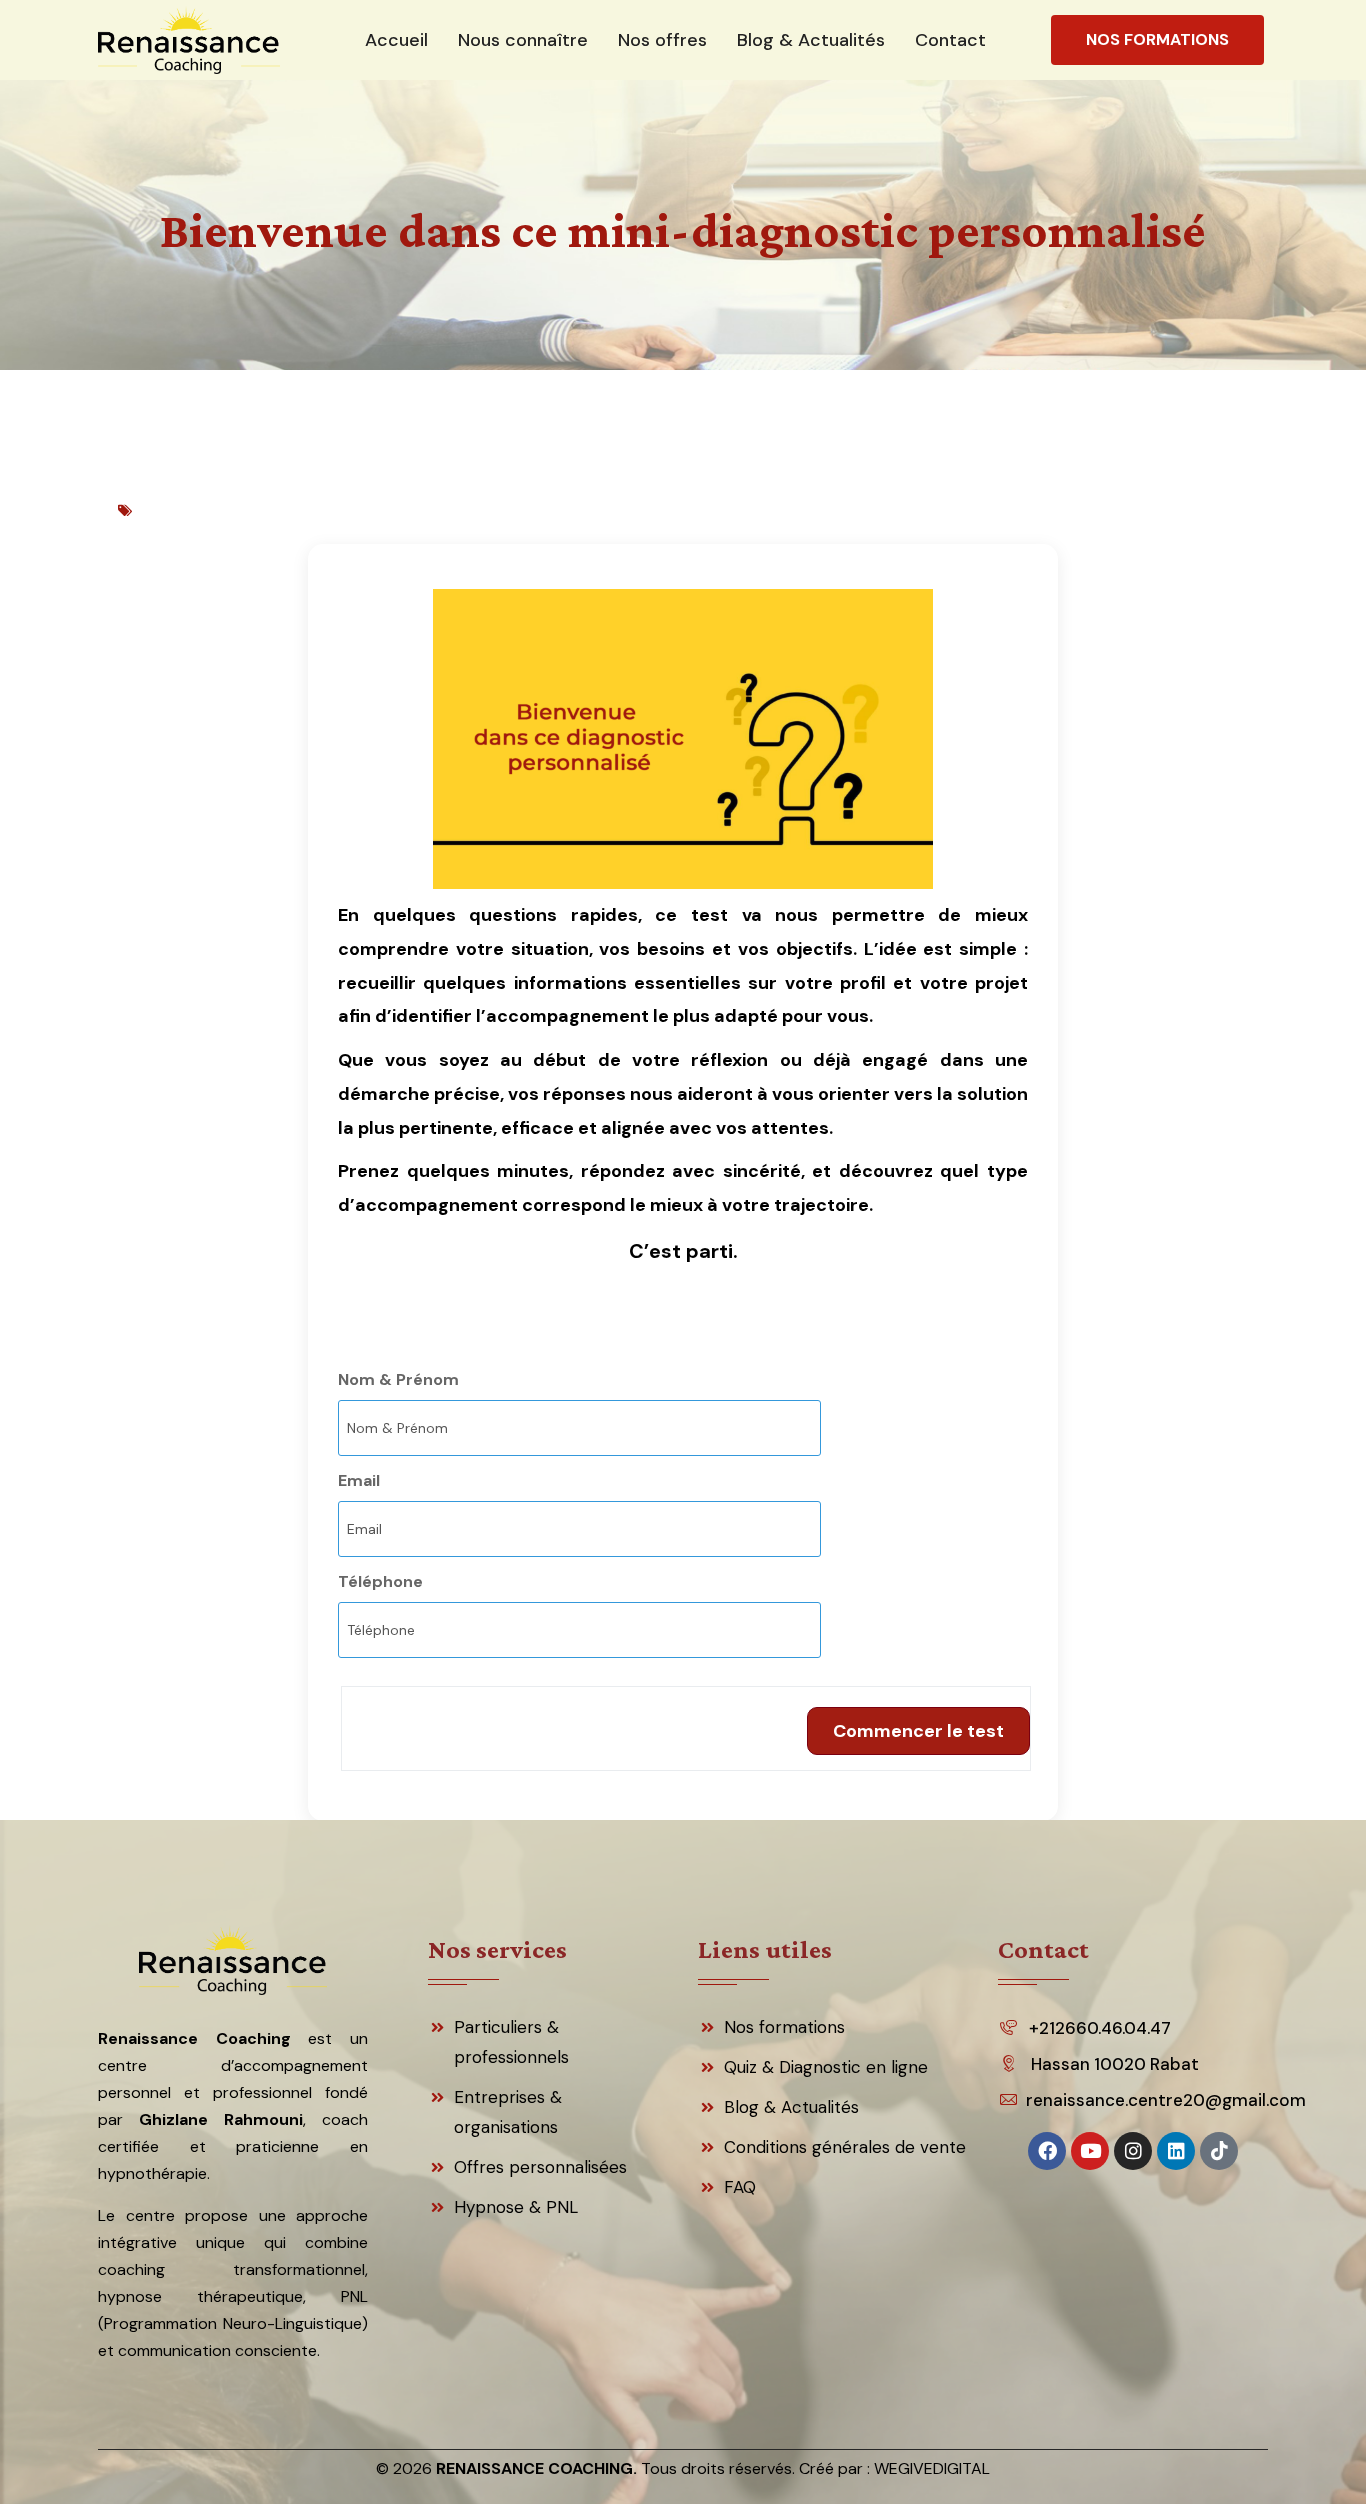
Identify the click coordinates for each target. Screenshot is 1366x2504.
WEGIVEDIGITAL (932, 2468)
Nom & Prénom (398, 1379)
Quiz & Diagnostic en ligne (826, 2067)
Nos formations (784, 2027)
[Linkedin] (1176, 2151)
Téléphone (380, 1581)
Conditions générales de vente (845, 2147)
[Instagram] (1133, 2151)
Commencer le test (918, 1731)
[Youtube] (1090, 2151)
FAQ (740, 2187)
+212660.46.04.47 (1100, 2028)
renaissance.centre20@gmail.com (1161, 2100)
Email (359, 1480)
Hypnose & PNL (516, 2207)
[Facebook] (1047, 2151)
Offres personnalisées (540, 2167)
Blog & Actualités (791, 2107)
